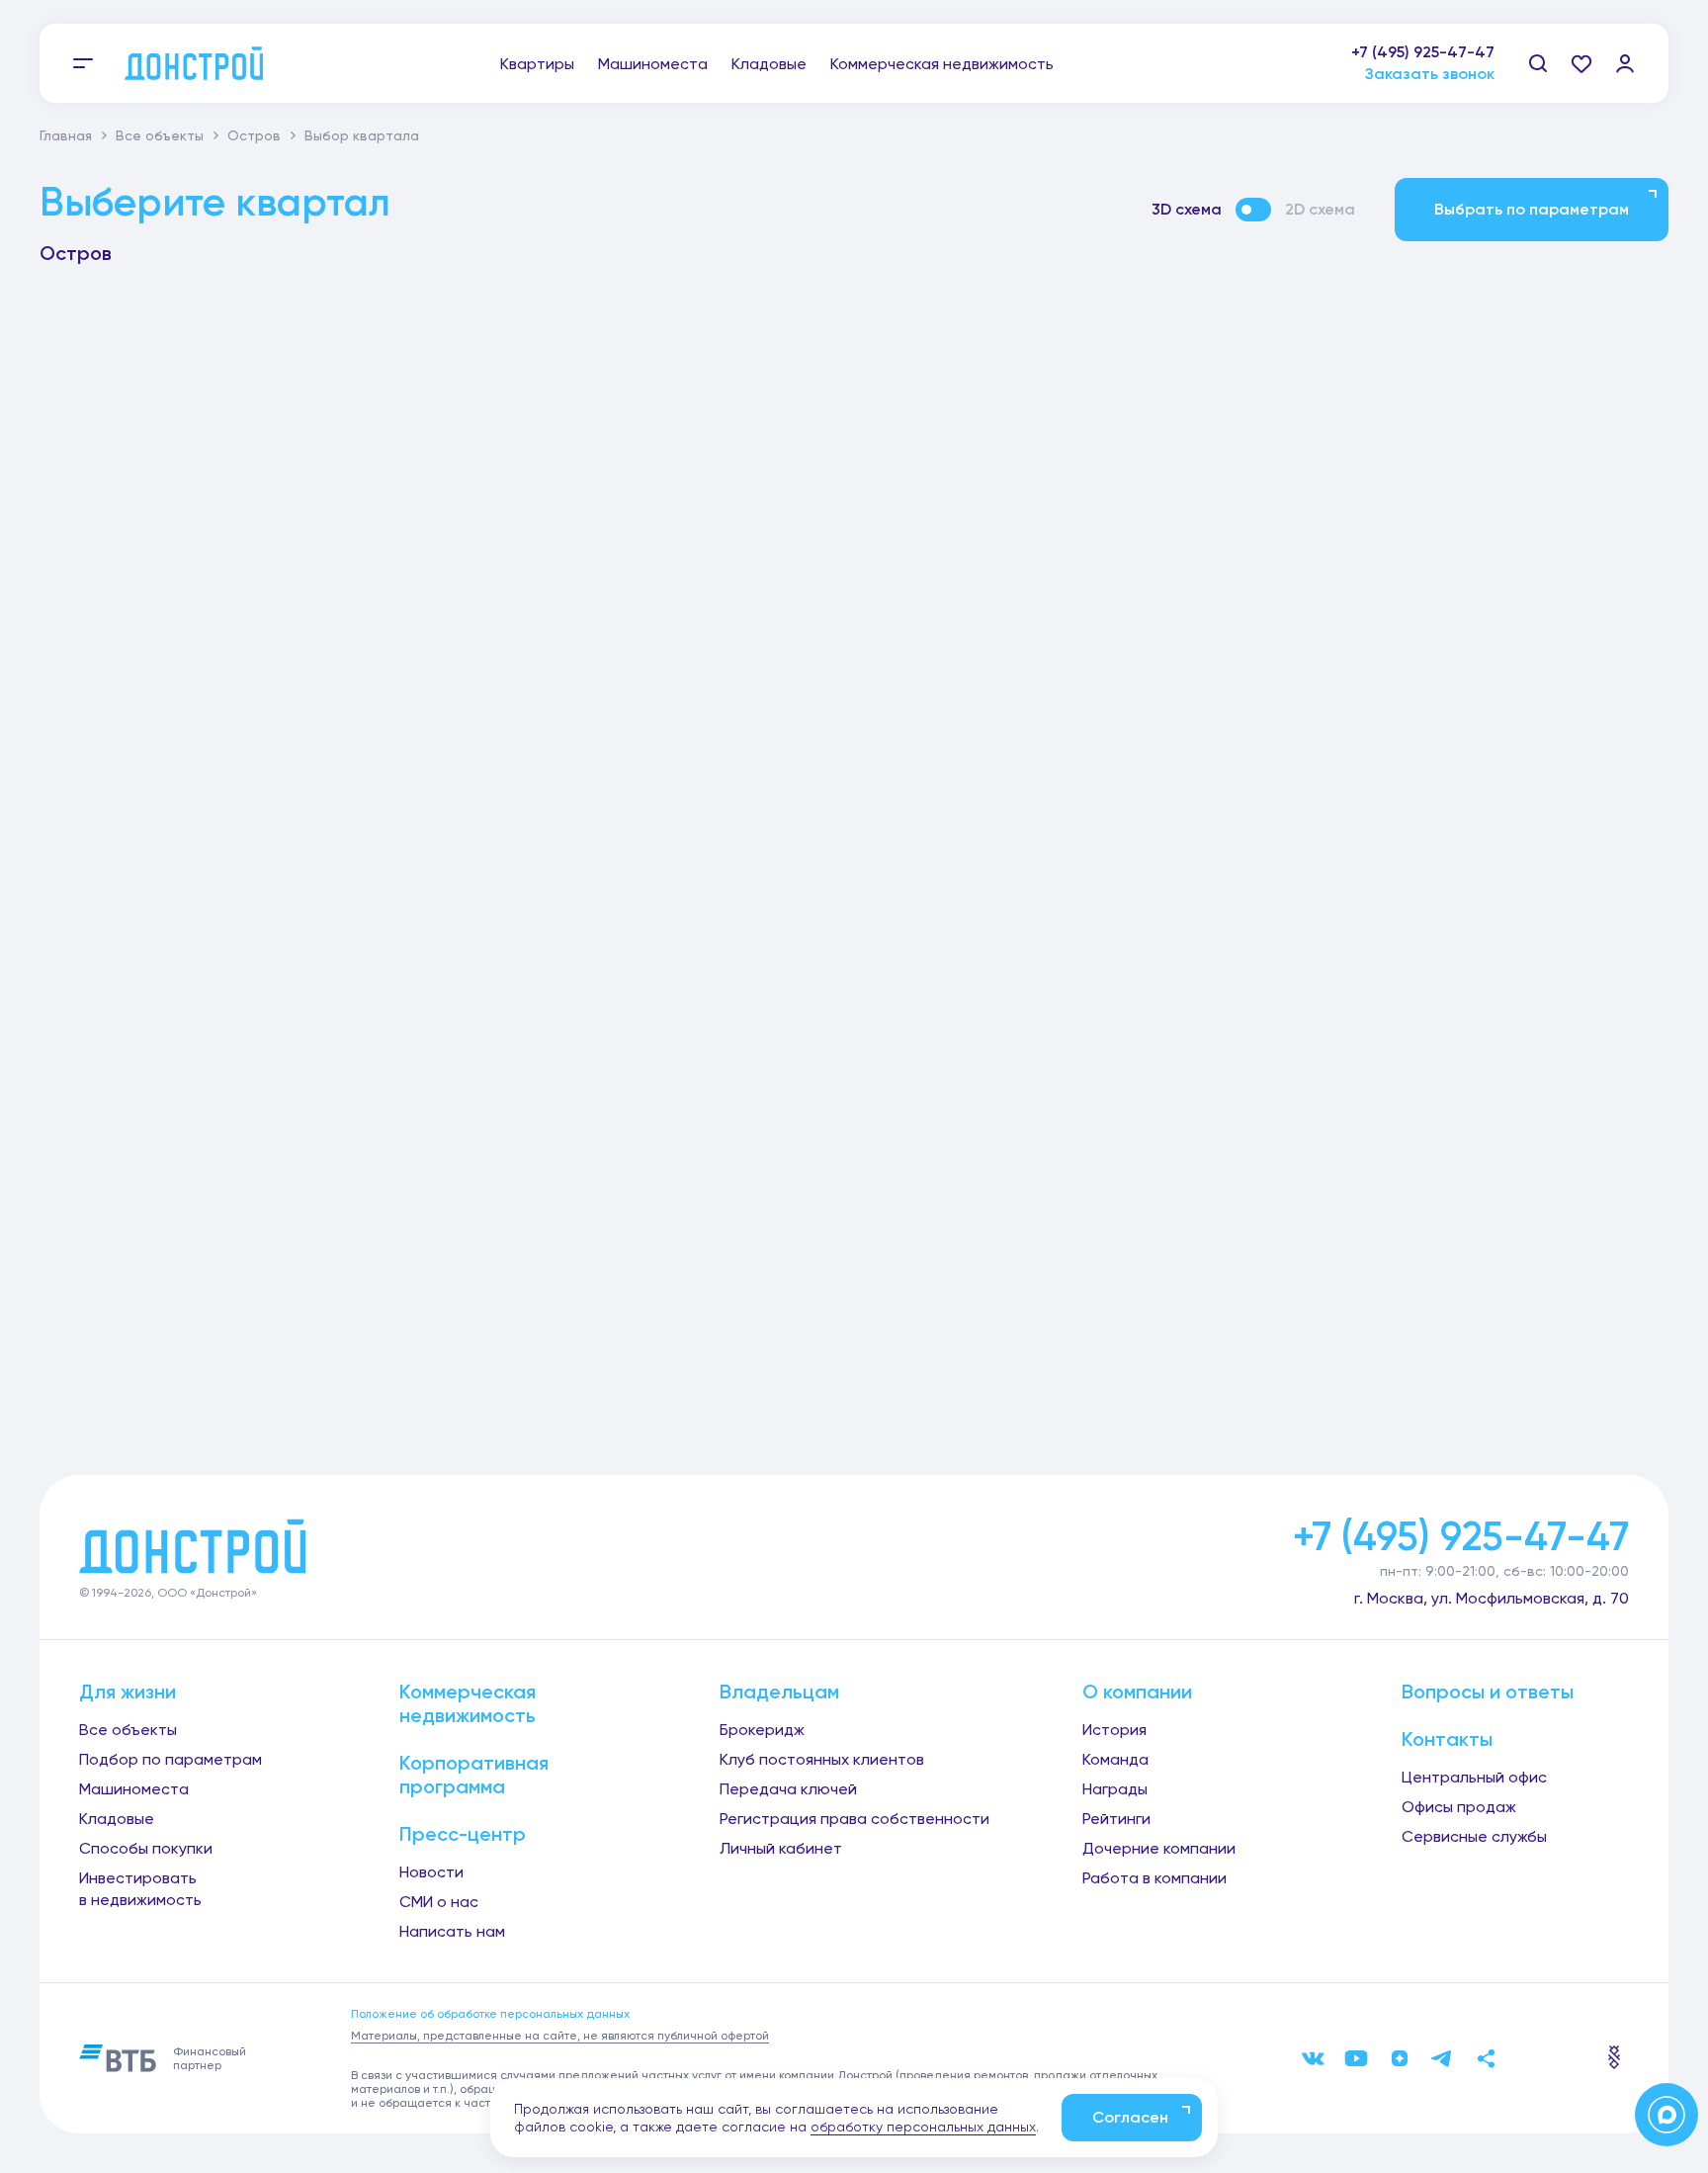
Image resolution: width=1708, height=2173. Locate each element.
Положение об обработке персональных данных (490, 2014)
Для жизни (128, 1692)
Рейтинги (1116, 1819)
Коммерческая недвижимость (942, 64)
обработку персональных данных (923, 2127)
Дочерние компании (1159, 1848)
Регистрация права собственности (854, 1819)
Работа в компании (1154, 1878)
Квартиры (537, 64)
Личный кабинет (781, 1848)
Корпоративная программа (474, 1775)
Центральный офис (1474, 1777)
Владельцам (779, 1692)
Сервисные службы (1474, 1836)
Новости (431, 1872)
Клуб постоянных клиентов (822, 1759)
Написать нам (452, 1931)
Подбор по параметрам (171, 1759)
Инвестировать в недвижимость (140, 1889)
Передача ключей (788, 1789)
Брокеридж (762, 1730)
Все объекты (160, 135)
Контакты (1447, 1739)
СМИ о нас (439, 1902)
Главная (66, 135)
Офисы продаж (1459, 1807)
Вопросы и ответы (1488, 1692)
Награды (1115, 1789)
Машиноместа (653, 64)
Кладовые (769, 64)
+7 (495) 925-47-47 (1423, 52)
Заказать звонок (1430, 74)
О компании (1137, 1692)
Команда (1115, 1759)
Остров (254, 135)
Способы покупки (146, 1848)
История (1114, 1730)
